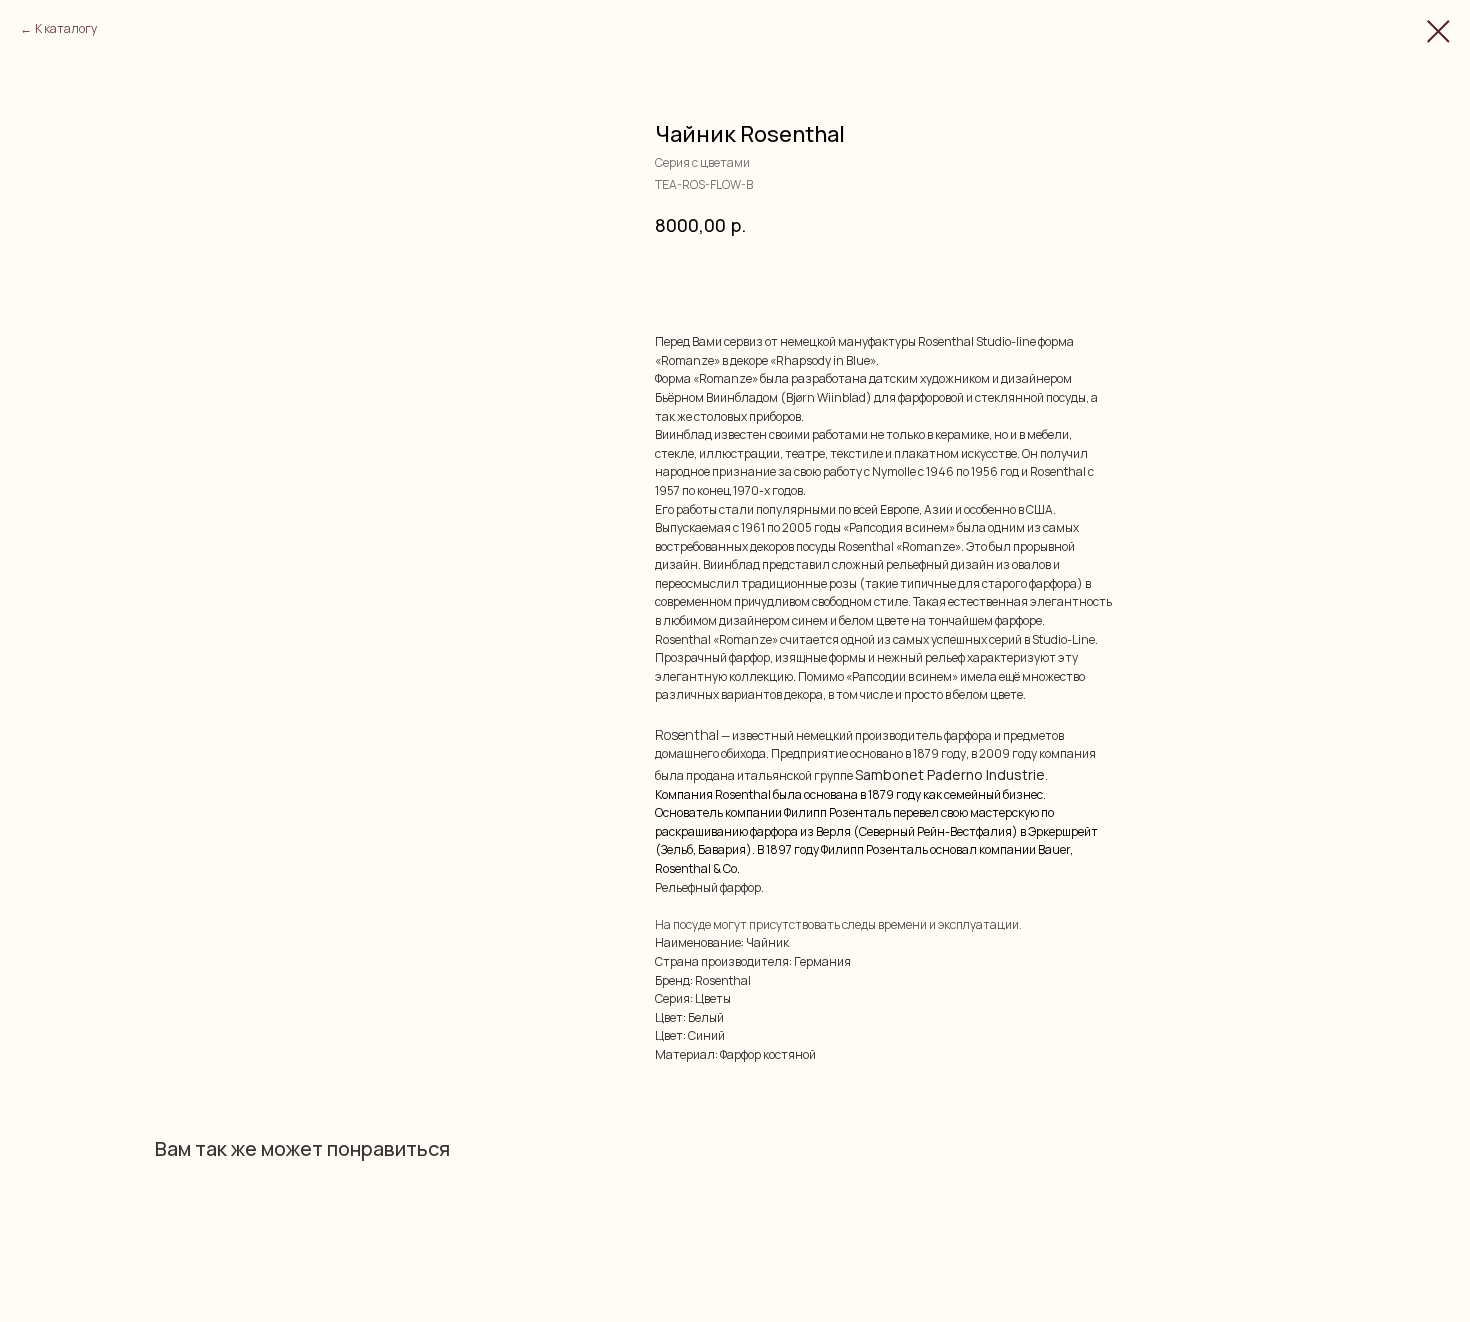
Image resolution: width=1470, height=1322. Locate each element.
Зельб (677, 849)
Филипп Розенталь (837, 812)
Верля (833, 831)
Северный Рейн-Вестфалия (935, 831)
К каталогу (66, 28)
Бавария (722, 849)
